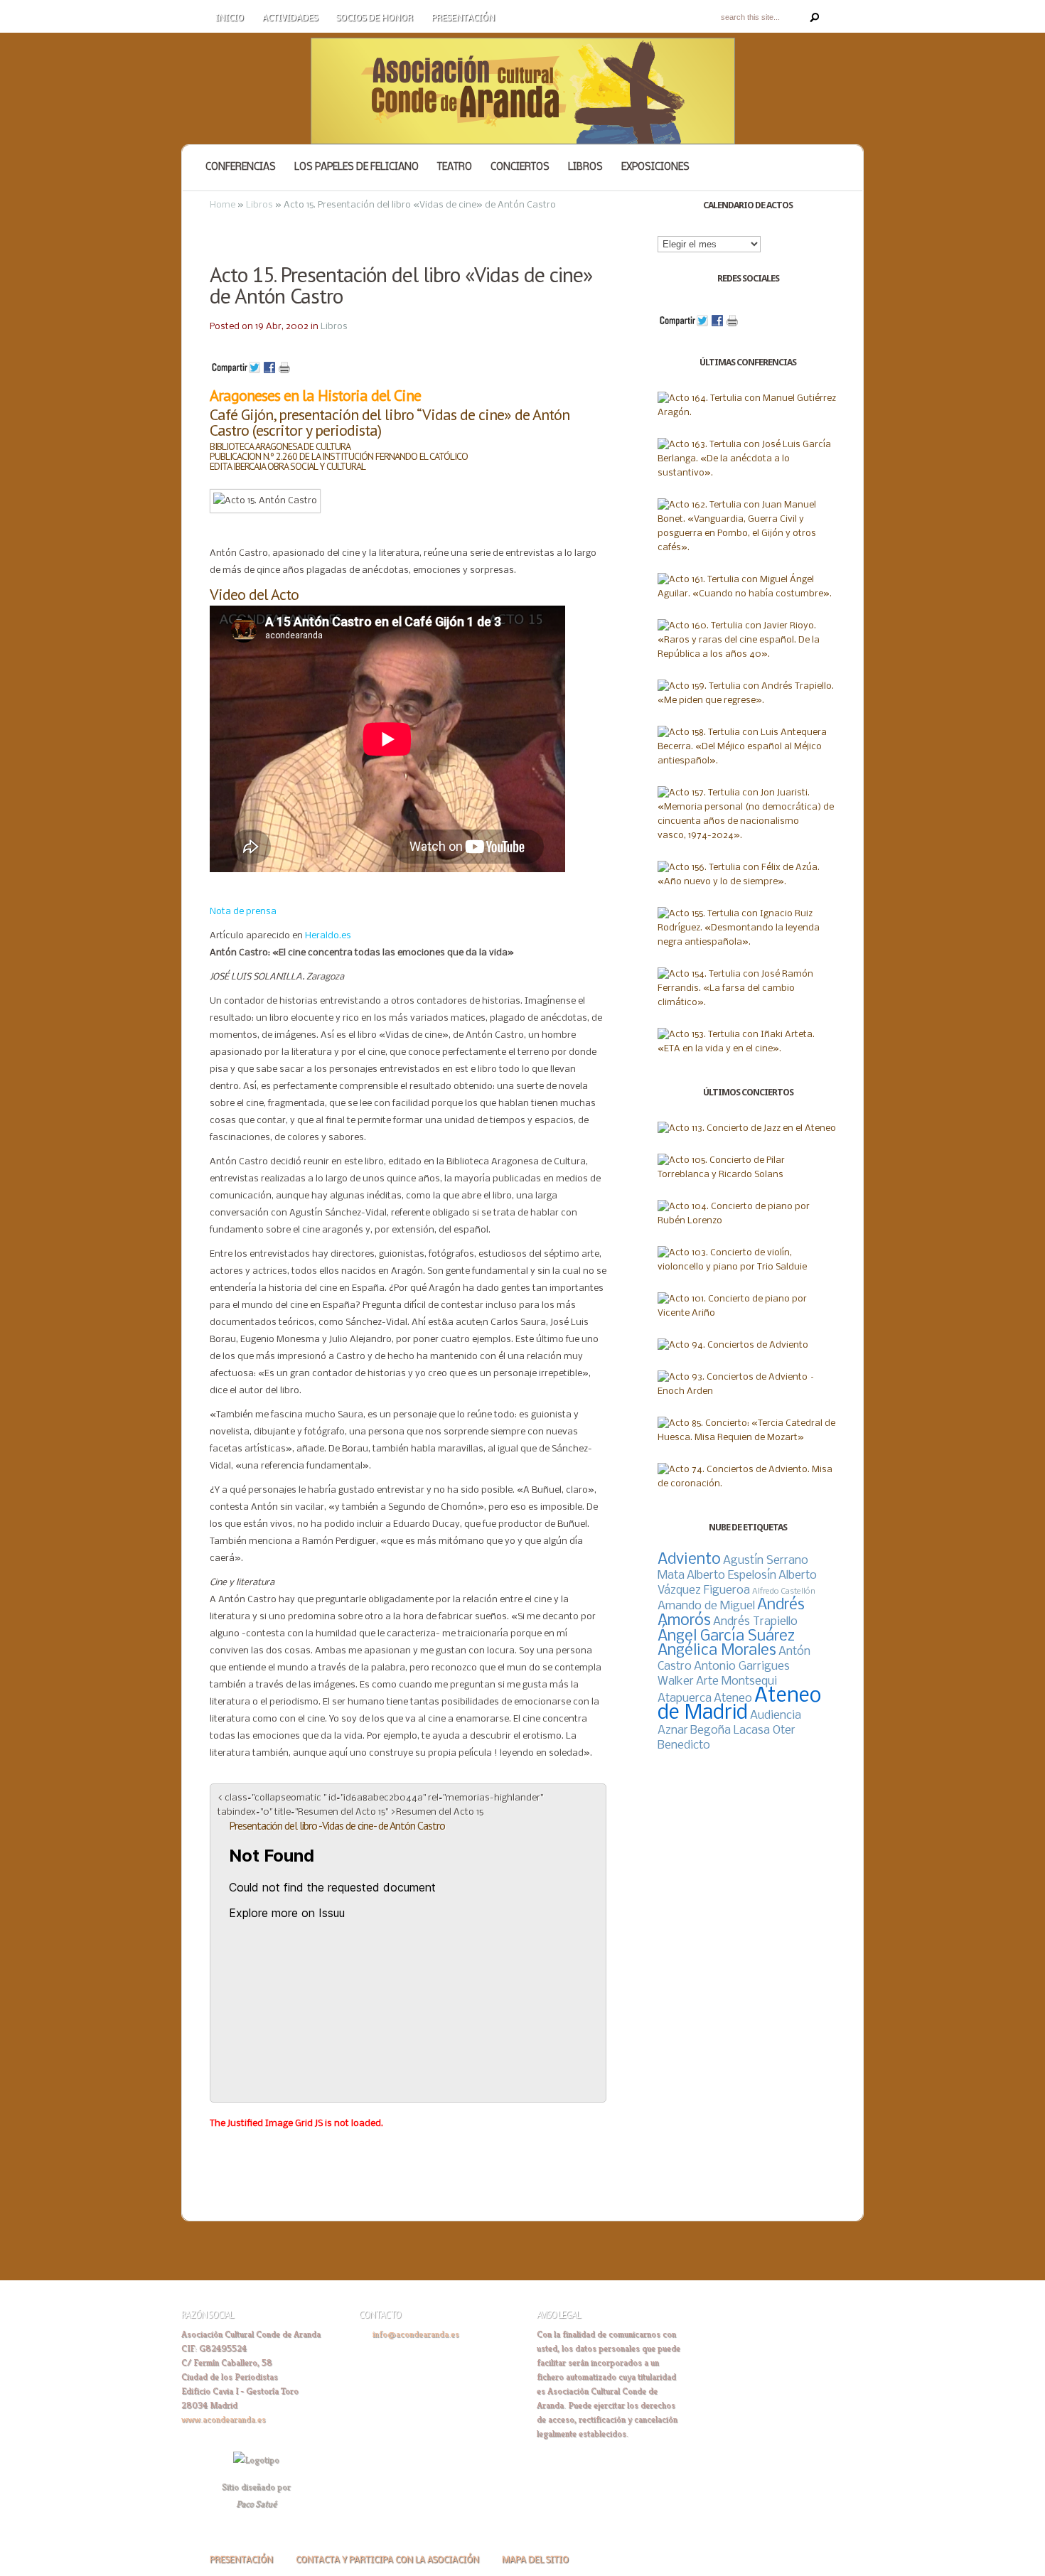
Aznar (673, 1730)
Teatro (455, 167)
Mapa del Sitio (535, 2560)
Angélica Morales (717, 1651)
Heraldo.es (328, 936)
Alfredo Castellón (784, 1592)
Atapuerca (685, 1698)
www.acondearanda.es (224, 2419)
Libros (585, 167)
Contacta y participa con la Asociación (387, 2560)
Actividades (290, 18)
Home (223, 205)
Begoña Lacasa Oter (743, 1730)
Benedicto (684, 1745)
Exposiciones (655, 167)
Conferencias (241, 167)
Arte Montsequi (736, 1681)
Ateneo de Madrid (739, 1705)
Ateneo (733, 1698)
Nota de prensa (243, 912)
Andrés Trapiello (755, 1622)
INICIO (230, 18)
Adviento (689, 1560)
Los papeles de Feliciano (357, 167)
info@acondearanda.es (416, 2334)
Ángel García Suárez (726, 1637)
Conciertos (520, 167)
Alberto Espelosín (731, 1576)
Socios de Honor (375, 18)
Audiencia (776, 1716)
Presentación (463, 18)
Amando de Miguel (706, 1606)
